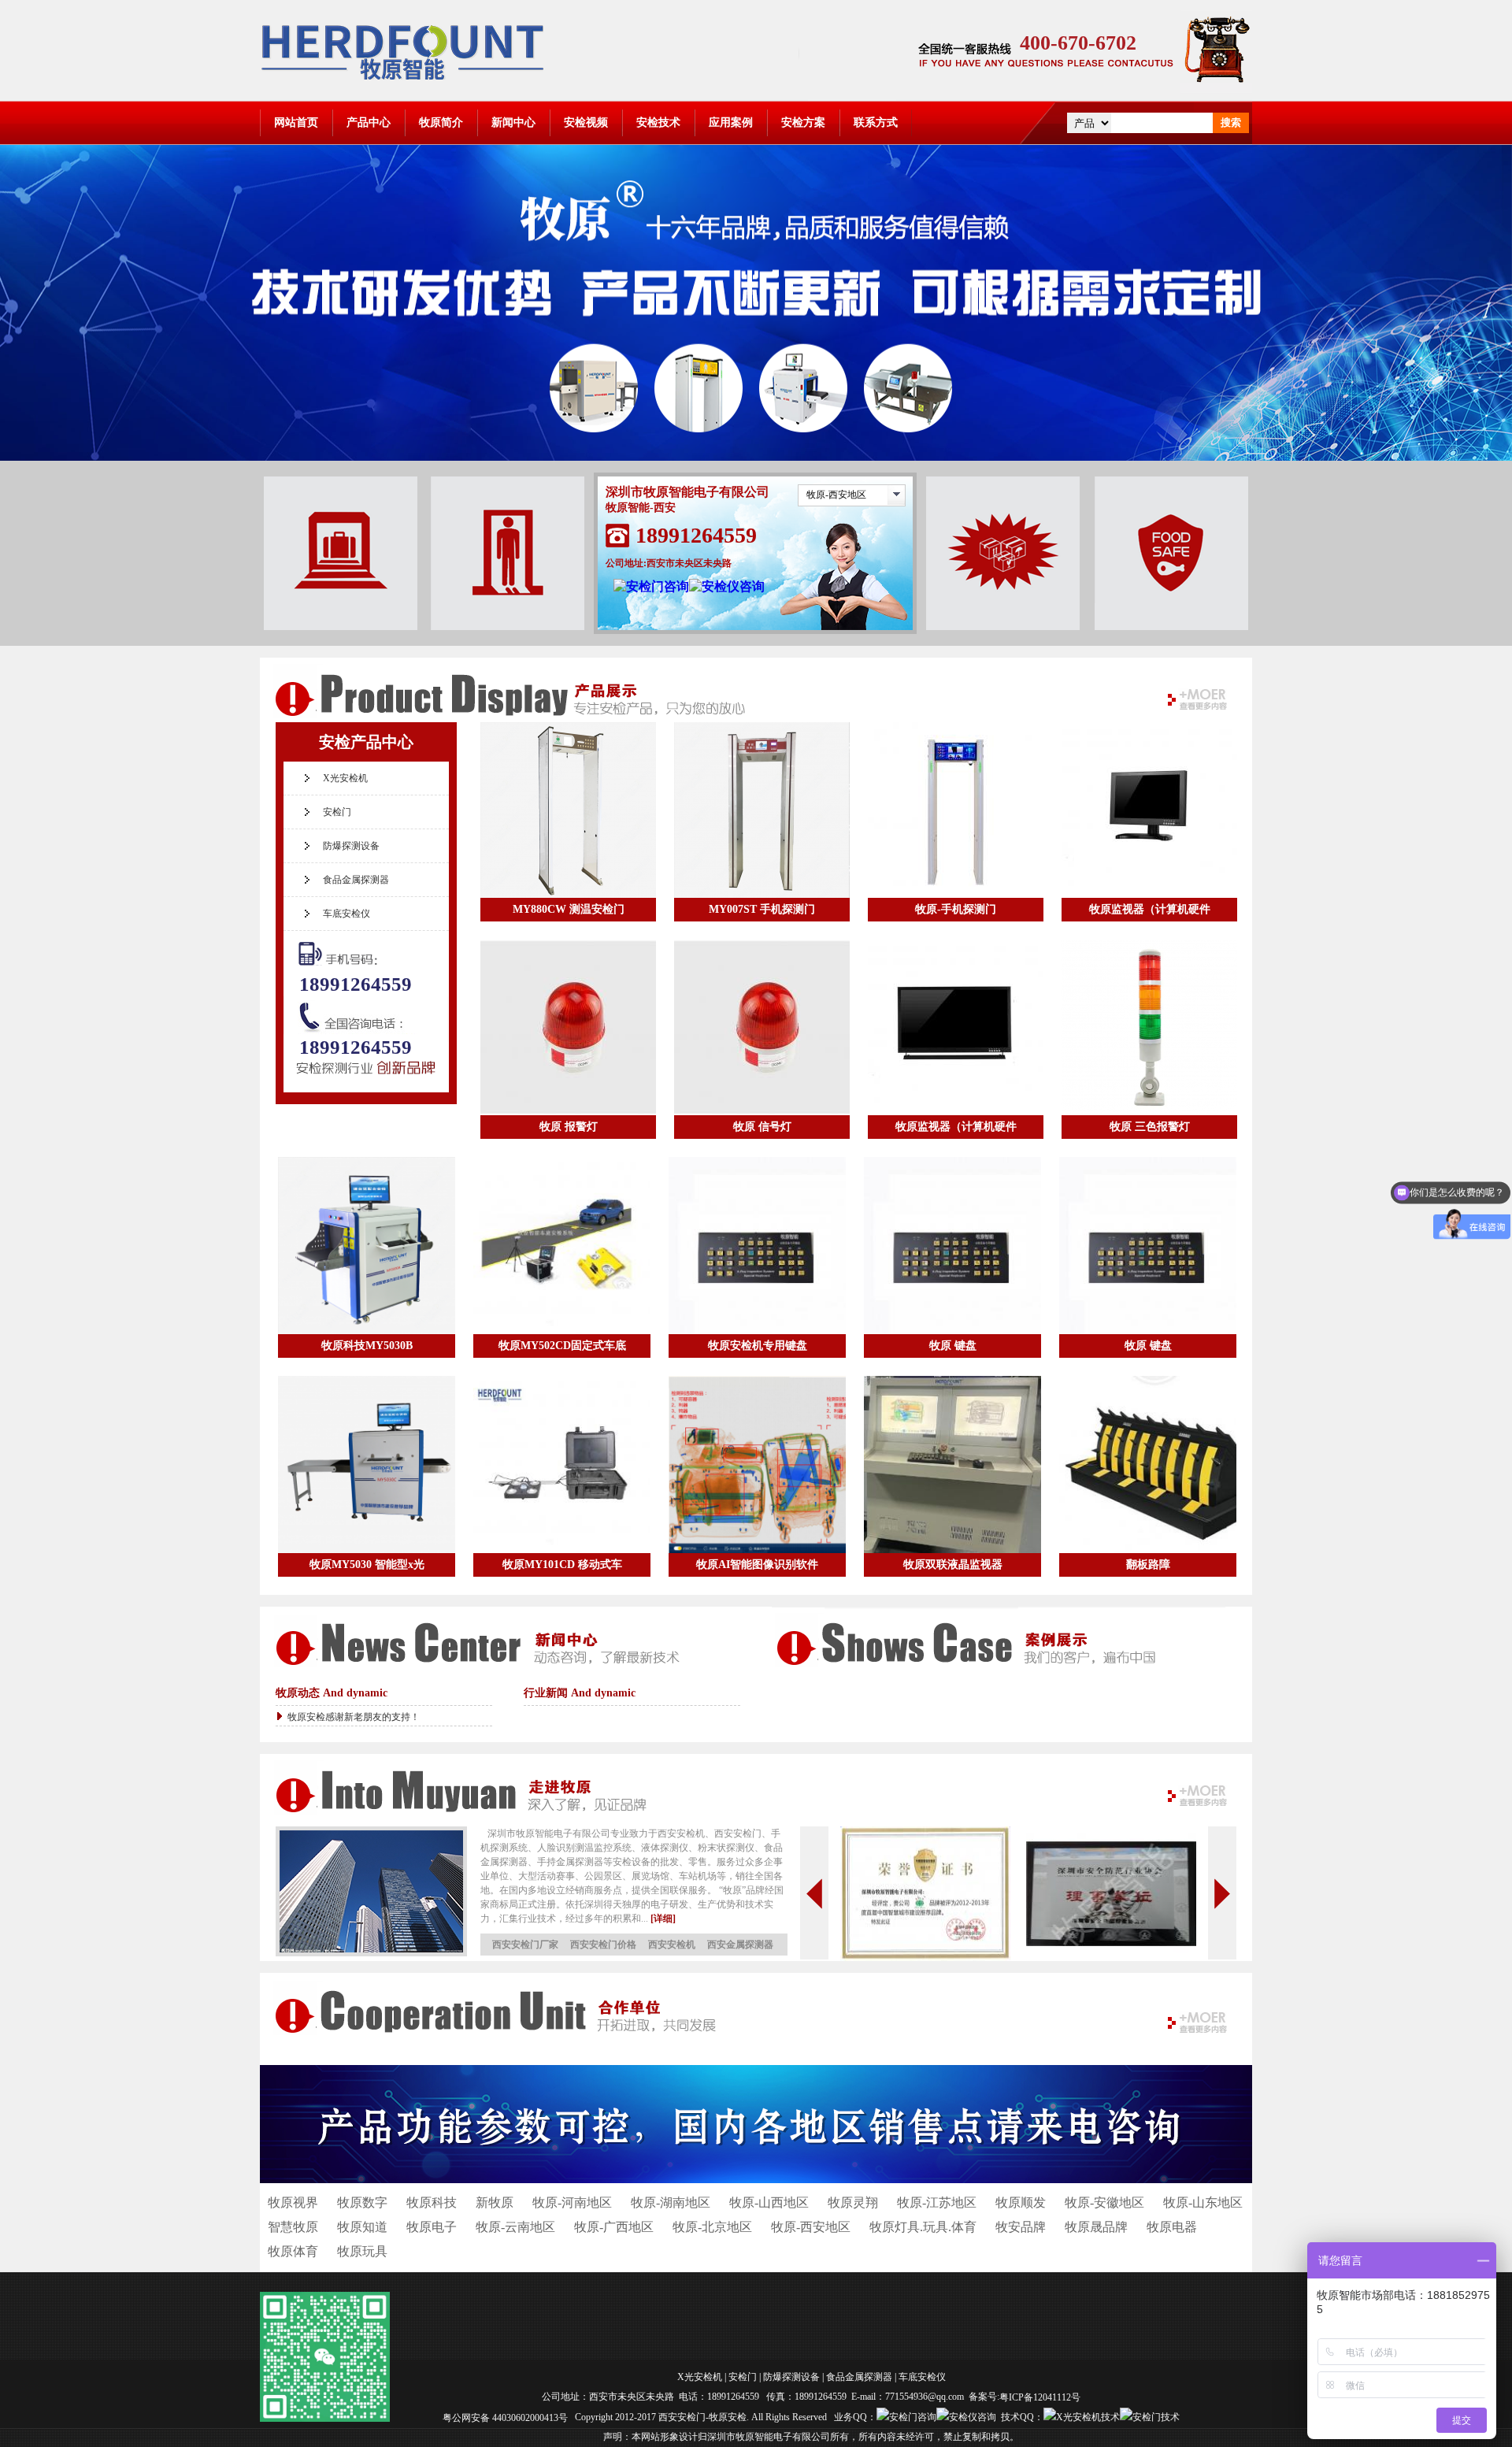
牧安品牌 (1021, 2227)
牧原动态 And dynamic (332, 1693)
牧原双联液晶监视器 (953, 1565)
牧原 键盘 (953, 1346)
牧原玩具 (362, 2251)
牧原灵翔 (853, 2202)
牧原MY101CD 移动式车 (562, 1565)
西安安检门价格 (603, 1945)
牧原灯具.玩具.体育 (923, 2227)
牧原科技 (432, 2202)
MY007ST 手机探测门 (762, 909)
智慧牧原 (293, 2227)
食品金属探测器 (356, 880)
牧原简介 (441, 122)
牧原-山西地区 (769, 2202)
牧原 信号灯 (762, 1127)
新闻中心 (513, 122)
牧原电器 (1172, 2227)
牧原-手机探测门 (956, 909)
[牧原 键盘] (952, 1246)
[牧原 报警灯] (568, 1027)
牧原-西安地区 (836, 495)
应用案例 (731, 122)
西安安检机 (672, 1945)
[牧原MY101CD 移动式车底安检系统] (562, 1464)
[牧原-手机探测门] (956, 810)
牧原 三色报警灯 (1150, 1127)
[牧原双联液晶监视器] (952, 1464)
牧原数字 (362, 2202)
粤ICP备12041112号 (1040, 2397)
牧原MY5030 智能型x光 (367, 1565)
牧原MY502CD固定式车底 (562, 1346)
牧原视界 (293, 2202)
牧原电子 (432, 2227)
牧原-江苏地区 (937, 2202)
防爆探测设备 (351, 846)
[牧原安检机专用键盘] (757, 1246)
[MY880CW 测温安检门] (568, 810)
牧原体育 (293, 2251)
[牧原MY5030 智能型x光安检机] (367, 1464)
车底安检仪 (346, 914)
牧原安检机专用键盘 (758, 1346)
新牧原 (495, 2202)
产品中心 (369, 122)
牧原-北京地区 (712, 2227)
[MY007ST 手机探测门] (762, 810)
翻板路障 (1148, 1565)
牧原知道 (362, 2227)
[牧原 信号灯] (762, 1027)
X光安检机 (345, 778)
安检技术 (658, 122)
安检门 (337, 812)
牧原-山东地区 (1203, 2202)
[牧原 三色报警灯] (1149, 1027)
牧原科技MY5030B (367, 1346)
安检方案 (803, 122)
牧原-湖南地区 (671, 2202)
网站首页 (296, 122)
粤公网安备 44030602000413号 (505, 2417)
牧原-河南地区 (572, 2202)
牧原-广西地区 (614, 2227)
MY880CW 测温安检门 (569, 909)
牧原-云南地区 (515, 2227)
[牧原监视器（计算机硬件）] (1149, 810)
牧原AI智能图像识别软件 (757, 1565)
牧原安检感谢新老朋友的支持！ (354, 1717)
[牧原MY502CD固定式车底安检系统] (562, 1246)
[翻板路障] (1148, 1464)
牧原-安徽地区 (1104, 2202)
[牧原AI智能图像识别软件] (757, 1464)
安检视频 (586, 122)
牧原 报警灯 (569, 1127)
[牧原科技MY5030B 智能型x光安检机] (367, 1246)
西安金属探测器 (740, 1945)
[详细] (663, 1919)
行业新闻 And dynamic (580, 1693)
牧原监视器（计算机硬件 (1150, 909)
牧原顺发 (1021, 2202)
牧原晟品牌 (1096, 2227)
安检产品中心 (366, 742)
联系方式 (876, 122)
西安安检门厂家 (525, 1945)
